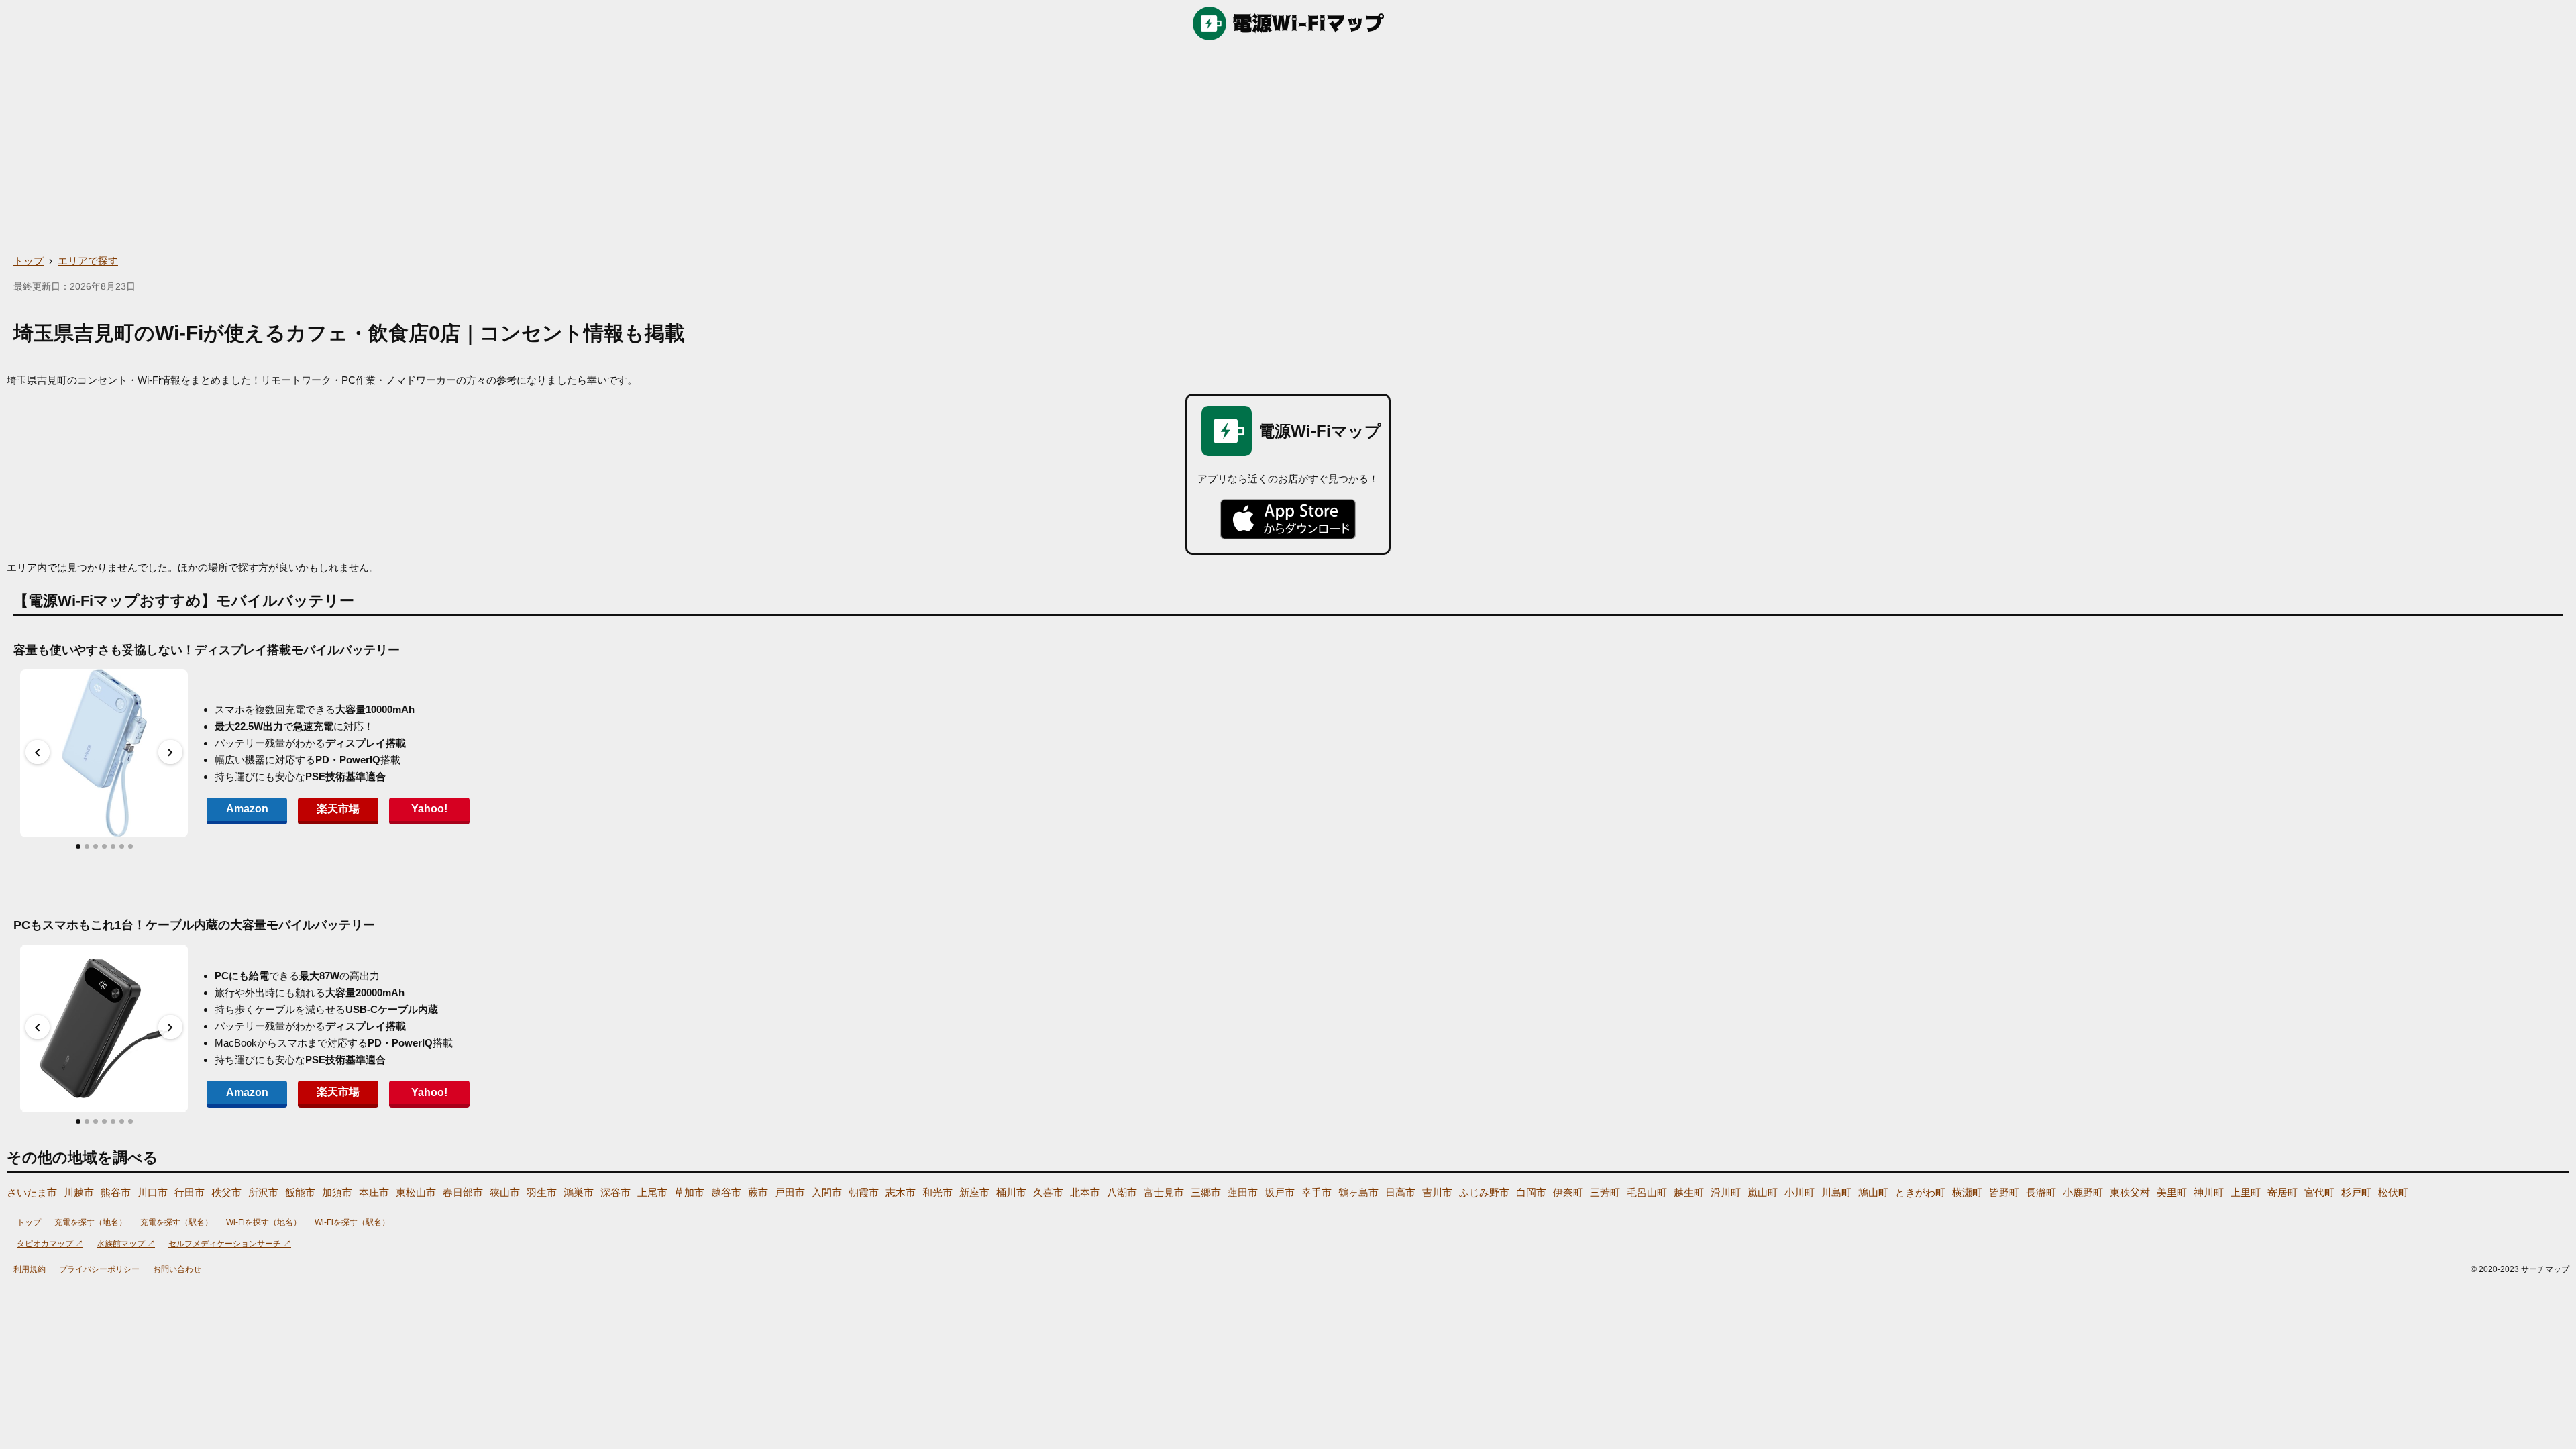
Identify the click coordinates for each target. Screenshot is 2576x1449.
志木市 (901, 1192)
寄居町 (2283, 1192)
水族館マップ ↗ (126, 1244)
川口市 (153, 1192)
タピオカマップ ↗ (50, 1244)
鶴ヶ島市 (1358, 1192)
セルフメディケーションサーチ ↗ (230, 1244)
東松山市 (416, 1192)
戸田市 (790, 1192)
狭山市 (505, 1192)
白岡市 (1531, 1192)
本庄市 (374, 1192)
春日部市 (463, 1192)
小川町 (1800, 1192)
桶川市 (1011, 1192)
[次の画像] (170, 752)
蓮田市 (1243, 1192)
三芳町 (1605, 1192)
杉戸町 (2356, 1192)
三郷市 (1206, 1192)
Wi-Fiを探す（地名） (264, 1222)
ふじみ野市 (1484, 1192)
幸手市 (1317, 1192)
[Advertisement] (1288, 148)
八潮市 (1122, 1192)
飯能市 (300, 1192)
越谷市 (726, 1192)
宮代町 (2319, 1192)
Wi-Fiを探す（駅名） (352, 1222)
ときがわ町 (1920, 1192)
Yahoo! (429, 809)
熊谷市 (116, 1192)
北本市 (1085, 1192)
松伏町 (2393, 1192)
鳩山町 (1873, 1192)
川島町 (1836, 1192)
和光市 (937, 1192)
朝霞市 (864, 1192)
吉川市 (1437, 1192)
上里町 (2246, 1192)
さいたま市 (32, 1192)
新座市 (974, 1192)
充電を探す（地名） (91, 1222)
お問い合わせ (177, 1269)
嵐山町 (1763, 1192)
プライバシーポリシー (99, 1269)
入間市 (827, 1192)
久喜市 (1048, 1192)
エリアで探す (88, 261)
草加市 (689, 1192)
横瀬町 (1967, 1192)
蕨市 (758, 1192)
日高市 (1400, 1192)
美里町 (2172, 1192)
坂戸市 (1280, 1192)
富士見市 (1164, 1192)
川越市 (79, 1192)
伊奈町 (1568, 1192)
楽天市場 (338, 809)
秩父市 (226, 1192)
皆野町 (2004, 1192)
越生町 (1689, 1192)
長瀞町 (2041, 1192)
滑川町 (1726, 1192)
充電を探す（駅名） (176, 1222)
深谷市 (615, 1192)
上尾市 (652, 1192)
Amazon (247, 809)
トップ (29, 261)
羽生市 (542, 1192)
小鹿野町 (2083, 1192)
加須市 (337, 1192)
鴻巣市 (579, 1192)
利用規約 (30, 1269)
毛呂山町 (1647, 1192)
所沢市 (263, 1192)
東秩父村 (2130, 1192)
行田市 (190, 1192)
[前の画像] (38, 752)
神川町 (2209, 1192)
